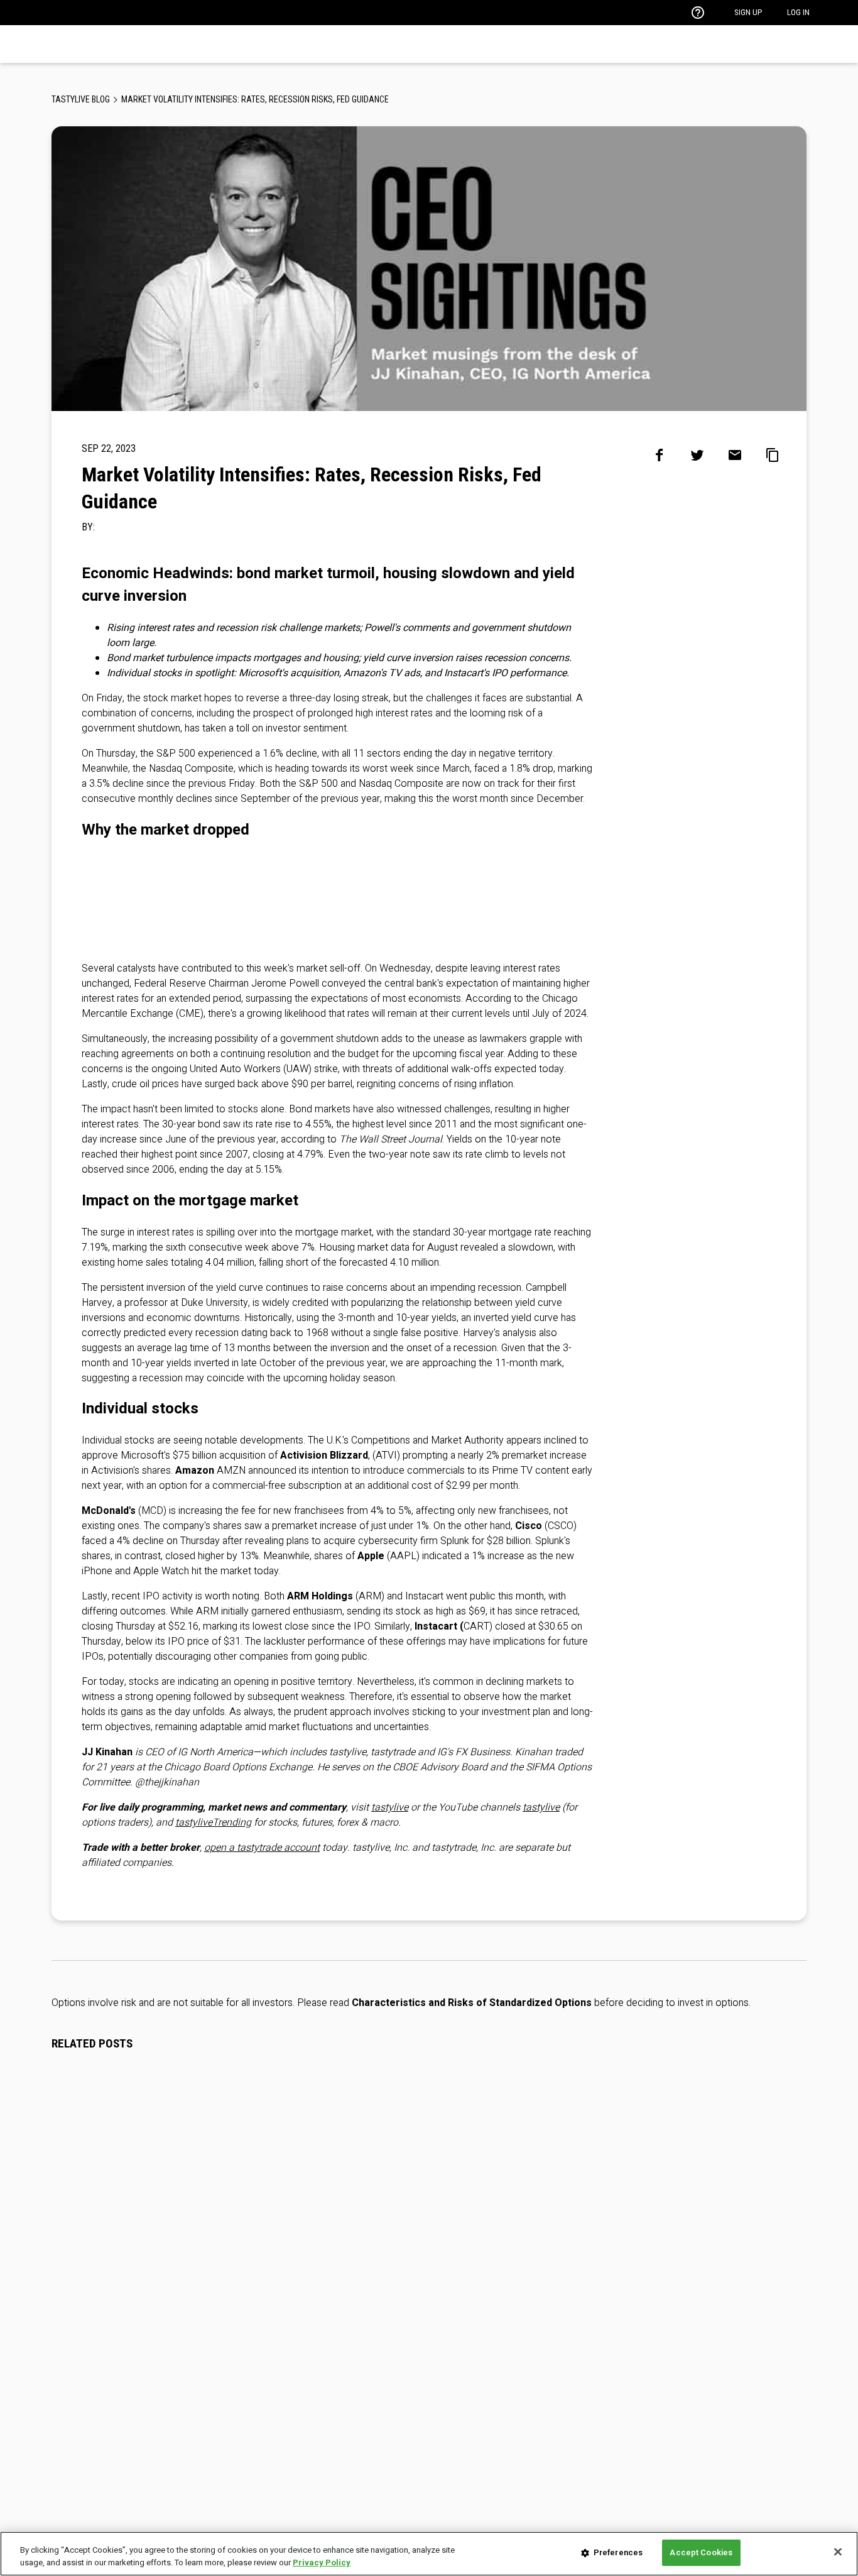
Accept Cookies (701, 2552)
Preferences (618, 2552)
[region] (429, 2554)
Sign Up (748, 12)
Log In (798, 12)
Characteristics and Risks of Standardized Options (472, 2003)
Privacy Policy (322, 2562)
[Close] (838, 2551)
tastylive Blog (81, 99)
